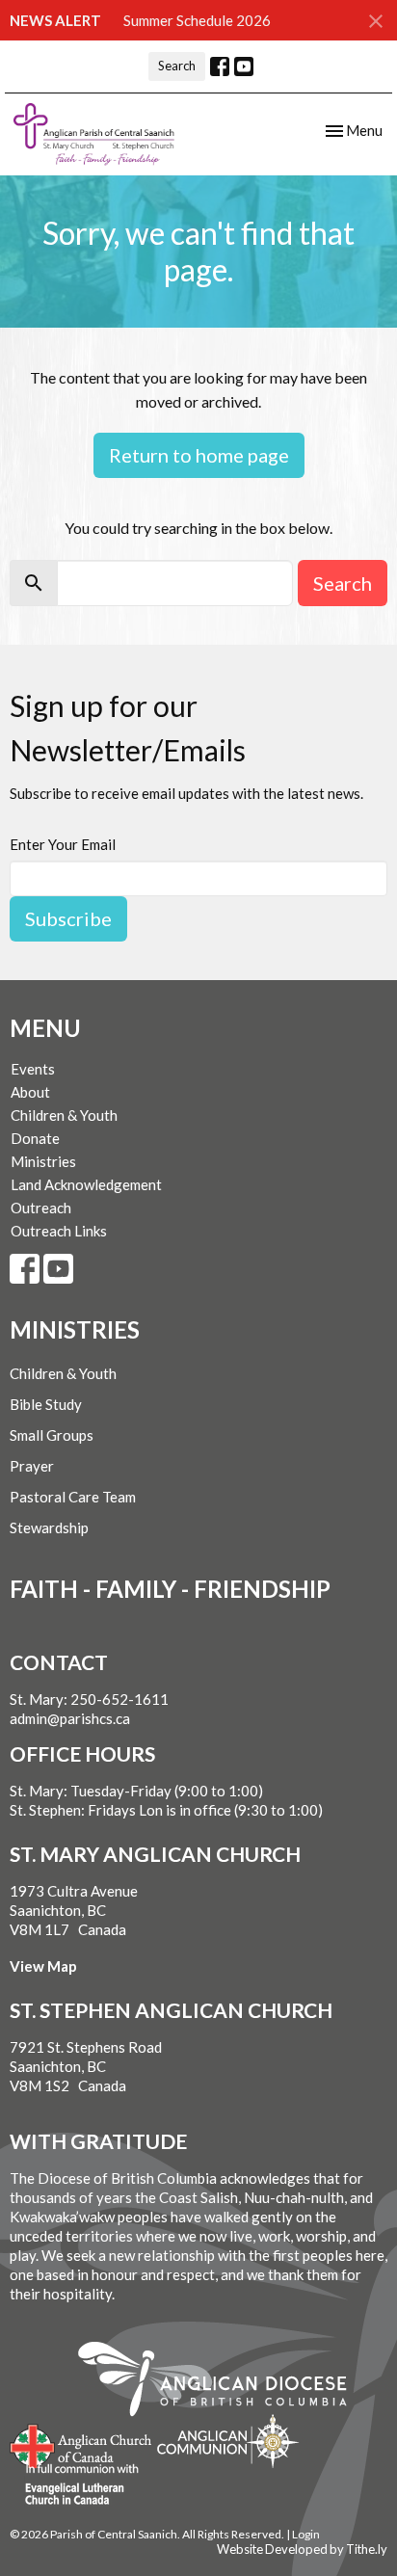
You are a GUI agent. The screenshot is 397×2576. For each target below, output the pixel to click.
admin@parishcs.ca (70, 1718)
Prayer (32, 1466)
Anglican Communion (228, 2441)
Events (33, 1069)
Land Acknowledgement (86, 1184)
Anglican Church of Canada (81, 2444)
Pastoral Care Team (73, 1497)
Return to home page (199, 455)
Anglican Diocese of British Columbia (222, 2382)
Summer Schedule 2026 (197, 20)
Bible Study (46, 1404)
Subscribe (68, 918)
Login (306, 2534)
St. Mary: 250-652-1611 (89, 1699)
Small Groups (52, 1435)
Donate (35, 1138)
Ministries (43, 1161)
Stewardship (49, 1527)
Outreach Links (59, 1231)
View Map (43, 1966)
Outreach (41, 1208)
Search (177, 66)
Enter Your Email (63, 844)
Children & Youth (64, 1115)
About (30, 1092)
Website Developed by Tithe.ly (302, 2549)
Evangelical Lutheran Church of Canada (75, 2485)
